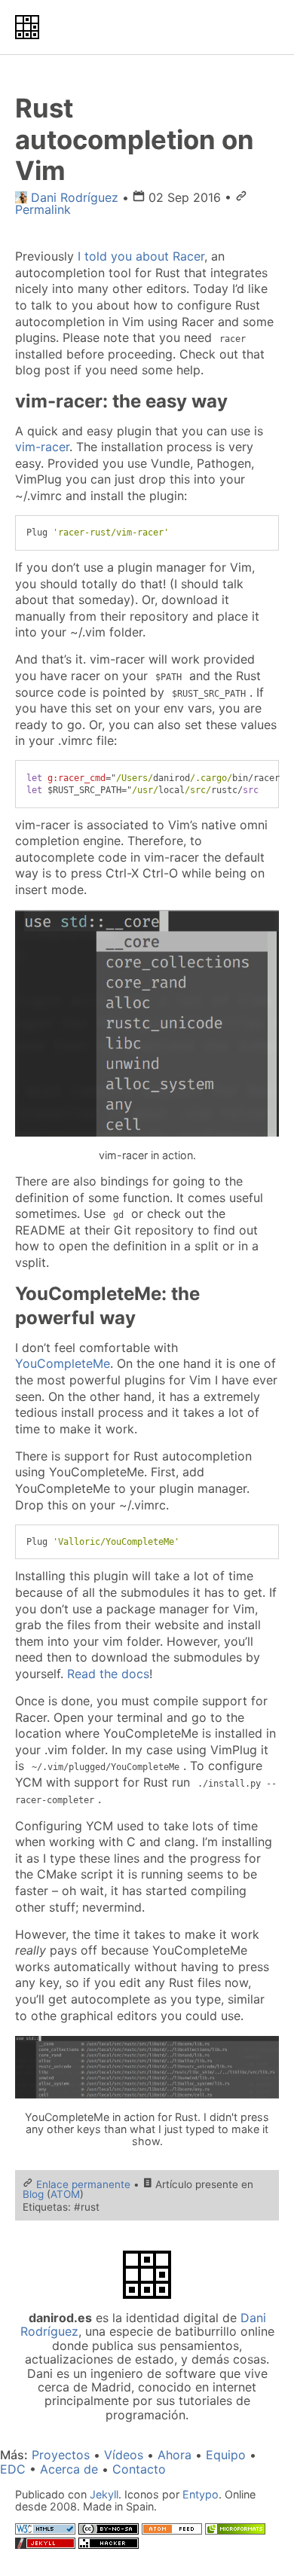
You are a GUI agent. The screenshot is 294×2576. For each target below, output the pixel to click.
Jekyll (104, 2494)
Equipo (226, 2455)
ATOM (65, 2194)
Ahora (175, 2455)
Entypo (201, 2494)
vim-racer (42, 447)
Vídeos (124, 2455)
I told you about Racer (141, 256)
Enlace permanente (83, 2184)
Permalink (43, 209)
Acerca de (69, 2469)
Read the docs (108, 1674)
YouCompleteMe (63, 1363)
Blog (33, 2194)
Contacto (139, 2469)
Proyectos (61, 2455)
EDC (13, 2469)
